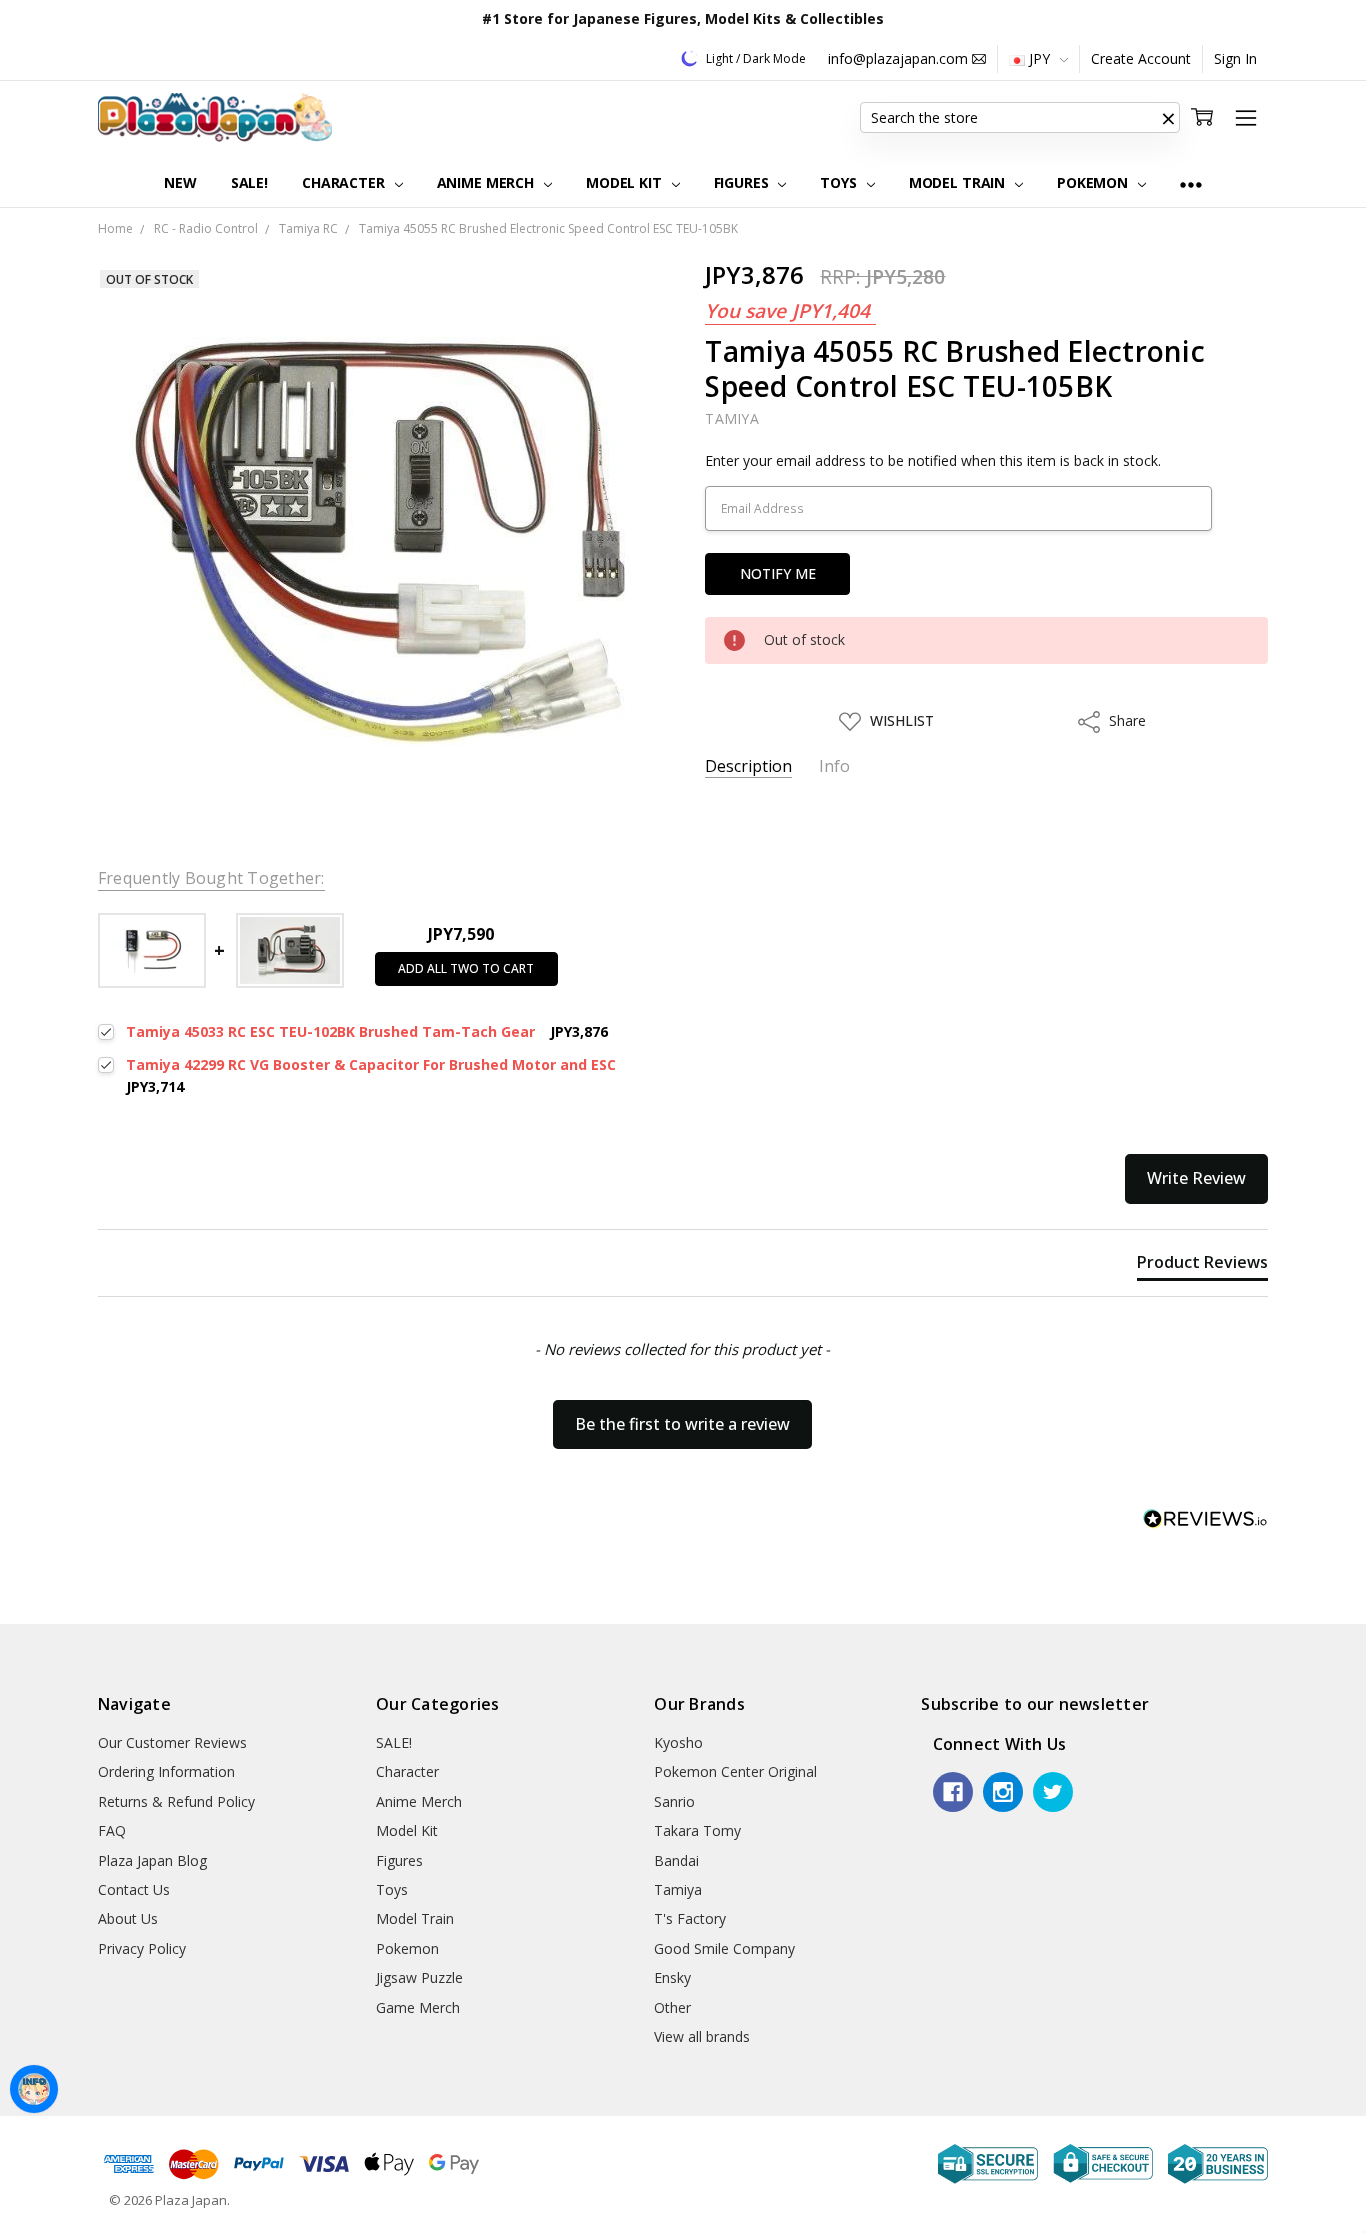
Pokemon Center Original (735, 1771)
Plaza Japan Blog (152, 1860)
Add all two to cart (466, 968)
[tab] (1202, 1266)
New (180, 182)
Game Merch (418, 2007)
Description (748, 766)
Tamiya (678, 1889)
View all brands (702, 2036)
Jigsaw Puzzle (419, 1977)
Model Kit (626, 182)
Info (834, 766)
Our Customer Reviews (172, 1742)
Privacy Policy (142, 1948)
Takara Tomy (697, 1830)
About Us (128, 1918)
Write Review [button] (1196, 1178)
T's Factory (690, 1918)
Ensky (672, 1977)
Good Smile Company (724, 1948)
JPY (1039, 58)
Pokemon (1094, 182)
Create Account (1141, 58)
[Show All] (1191, 183)
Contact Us (134, 1889)
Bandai (676, 1860)
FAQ (112, 1830)
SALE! (249, 182)
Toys (840, 182)
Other (672, 2007)
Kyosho (678, 1742)
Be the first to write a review (682, 1424)
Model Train (959, 182)
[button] (1168, 118)
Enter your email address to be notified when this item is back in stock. (933, 460)
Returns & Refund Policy (176, 1801)
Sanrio (674, 1801)
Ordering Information (166, 1771)
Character (345, 182)
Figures (743, 182)
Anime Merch (487, 182)
